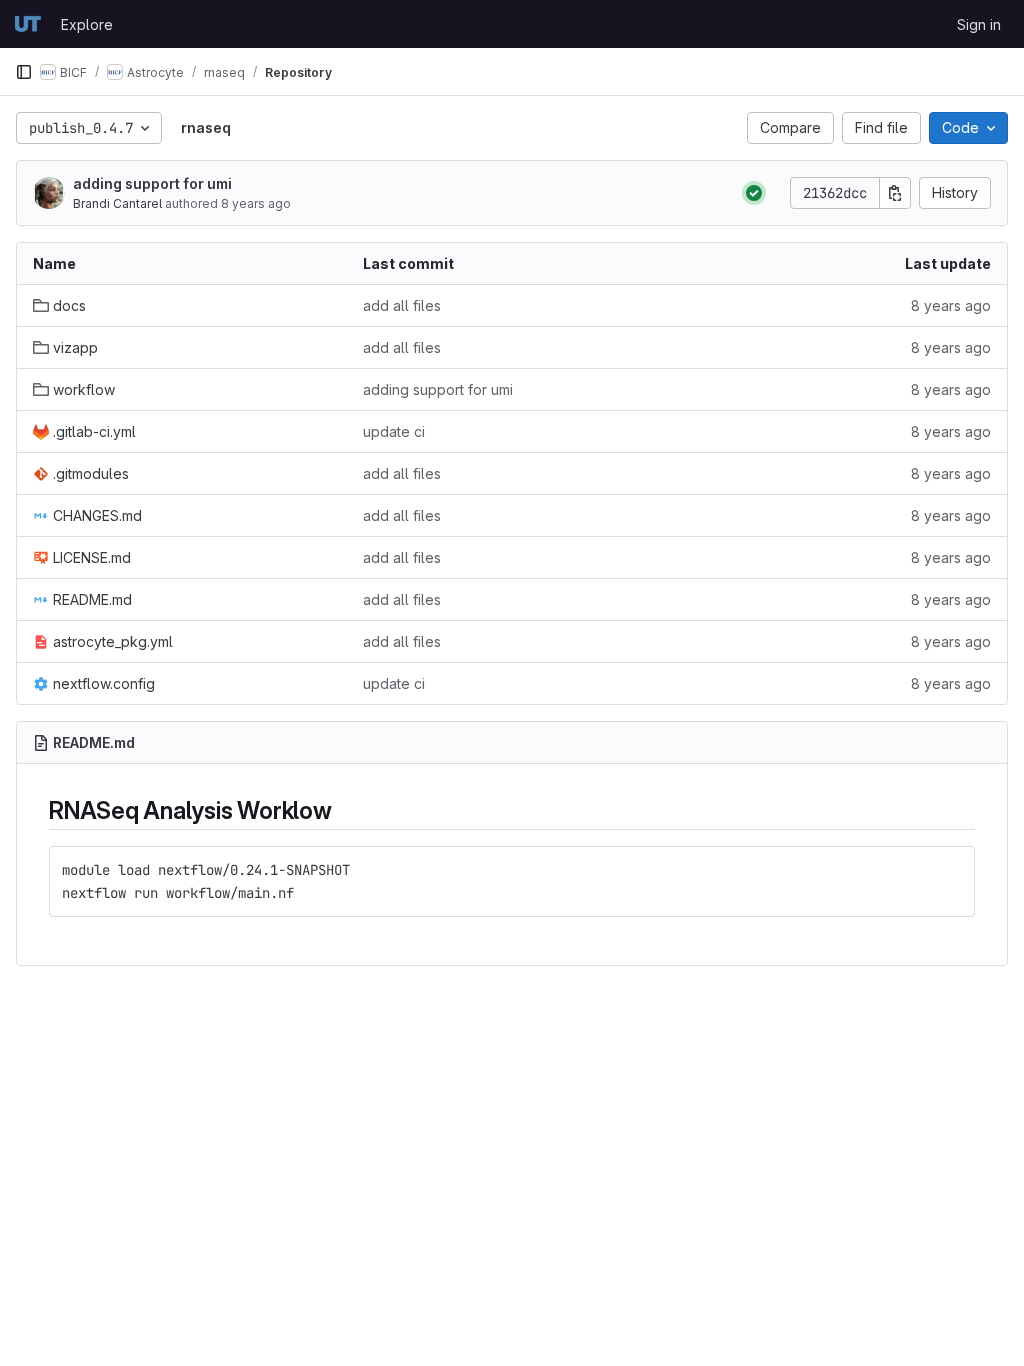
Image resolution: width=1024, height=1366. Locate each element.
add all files (402, 305)
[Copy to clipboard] (951, 870)
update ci (394, 431)
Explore (87, 24)
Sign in (979, 24)
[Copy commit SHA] (895, 193)
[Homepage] (28, 24)
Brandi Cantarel (117, 203)
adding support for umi (152, 183)
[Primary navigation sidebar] (24, 72)
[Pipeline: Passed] (754, 193)
